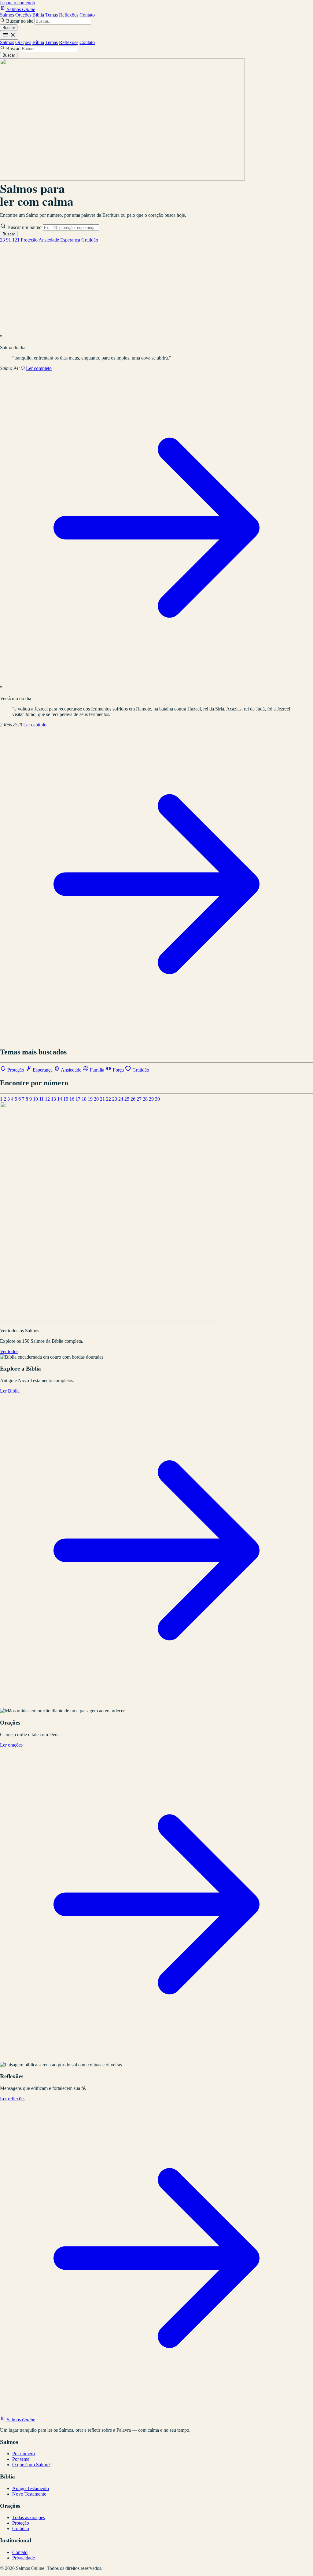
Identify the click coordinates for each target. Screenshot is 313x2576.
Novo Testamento (29, 2494)
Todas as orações (29, 2517)
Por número (24, 2454)
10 (35, 1099)
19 (90, 1099)
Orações (23, 15)
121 (16, 240)
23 (2, 240)
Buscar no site (20, 21)
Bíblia (38, 15)
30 (157, 1099)
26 (133, 1099)
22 (109, 1099)
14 (60, 1099)
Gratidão (90, 240)
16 (72, 1099)
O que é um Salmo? (31, 2465)
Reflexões (69, 15)
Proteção (29, 240)
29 (151, 1099)
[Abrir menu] (9, 35)
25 (127, 1099)
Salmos (7, 15)
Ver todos (9, 1351)
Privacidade (24, 2558)
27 (139, 1099)
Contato (87, 15)
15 (66, 1099)
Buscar (9, 28)
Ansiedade (49, 240)
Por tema (21, 2459)
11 (41, 1099)
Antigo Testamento (31, 2488)
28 (145, 1099)
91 (9, 240)
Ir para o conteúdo (18, 3)
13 (53, 1099)
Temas (52, 15)
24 (121, 1099)
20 (96, 1099)
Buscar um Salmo (24, 227)
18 (84, 1099)
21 (102, 1099)
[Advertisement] (156, 289)
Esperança (70, 240)
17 (78, 1099)
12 (47, 1099)
